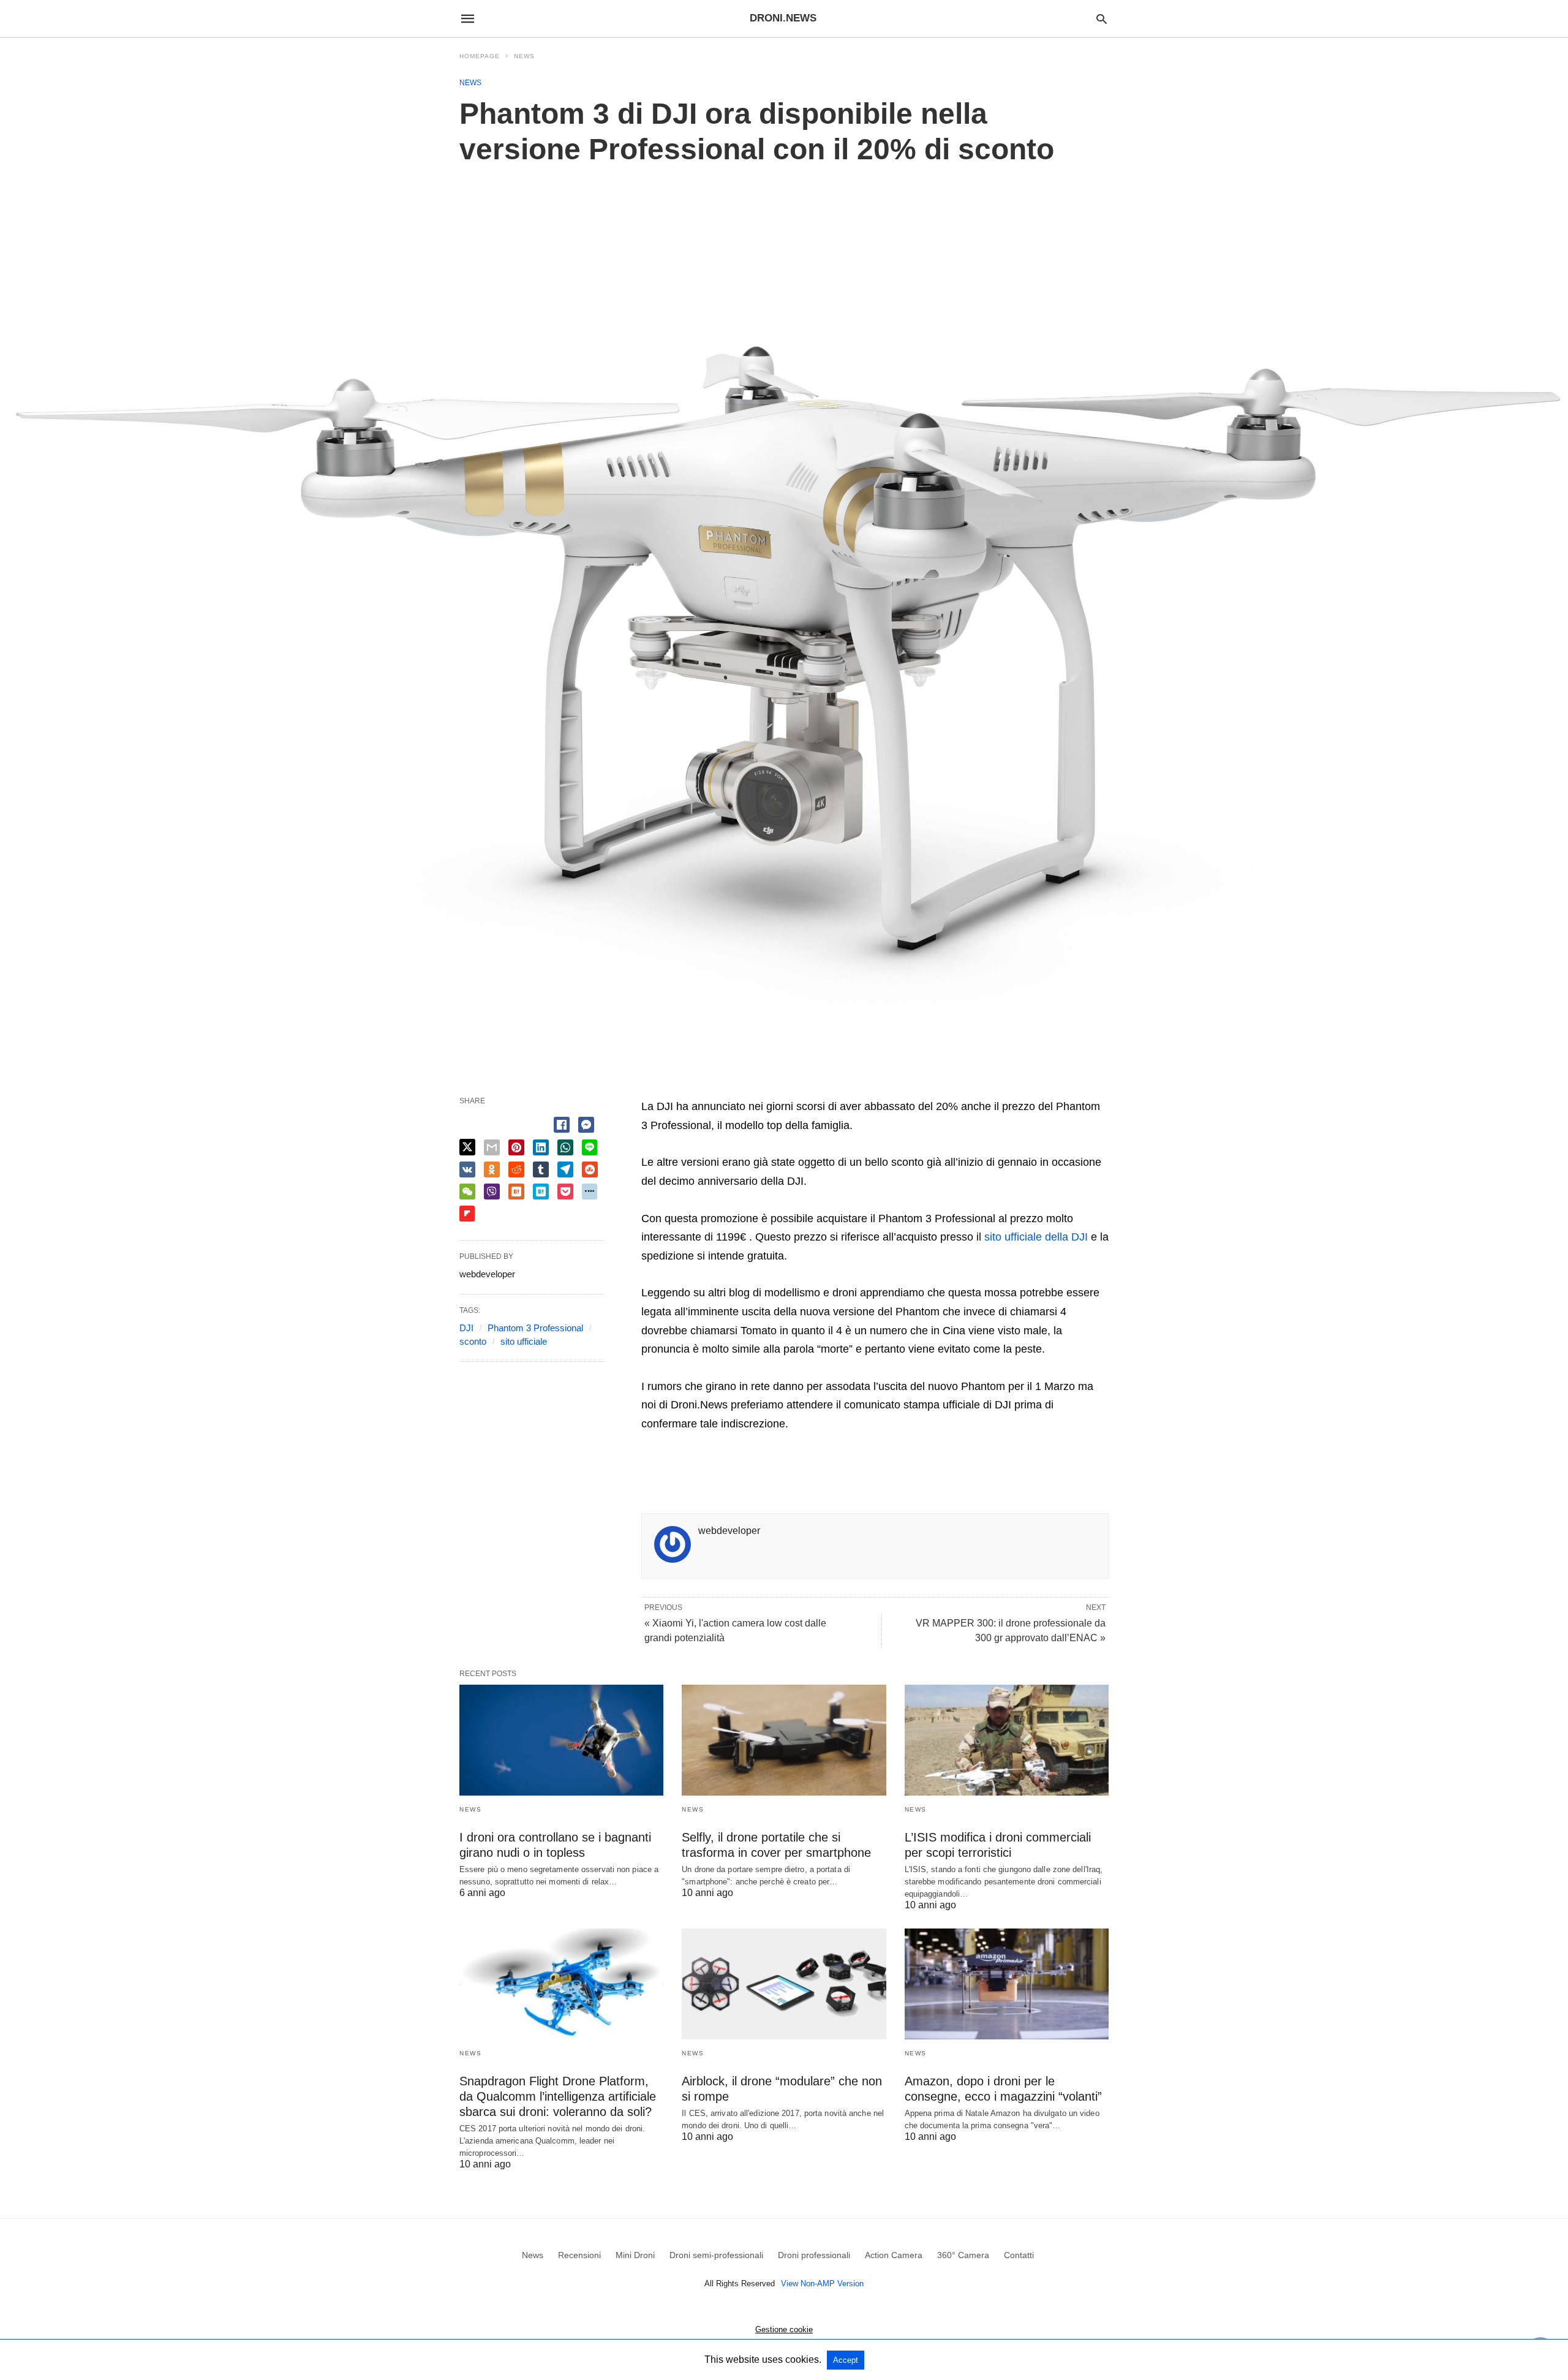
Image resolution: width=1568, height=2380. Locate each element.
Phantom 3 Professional (535, 1328)
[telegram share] (565, 1169)
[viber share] (492, 1192)
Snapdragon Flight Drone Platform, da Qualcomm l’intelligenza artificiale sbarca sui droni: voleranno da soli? (558, 2096)
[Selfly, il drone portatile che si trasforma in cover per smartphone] (784, 1740)
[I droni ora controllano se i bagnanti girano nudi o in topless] (561, 1740)
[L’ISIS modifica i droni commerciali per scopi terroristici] (1007, 1740)
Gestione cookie (784, 2329)
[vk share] (467, 1169)
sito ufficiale (524, 1341)
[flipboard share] (467, 1214)
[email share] (492, 1147)
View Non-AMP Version (822, 2284)
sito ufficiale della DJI (1036, 1237)
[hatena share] (541, 1192)
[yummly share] (516, 1192)
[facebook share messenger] (586, 1125)
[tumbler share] (541, 1169)
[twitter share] (467, 1147)
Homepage (480, 56)
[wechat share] (467, 1192)
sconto (473, 1341)
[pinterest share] (516, 1147)
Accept (846, 2360)
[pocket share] (565, 1192)
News (524, 56)
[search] (1102, 19)
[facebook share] (562, 1125)
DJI (466, 1328)
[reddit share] (516, 1169)
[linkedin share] (541, 1147)
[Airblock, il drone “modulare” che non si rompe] (784, 1984)
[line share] (590, 1147)
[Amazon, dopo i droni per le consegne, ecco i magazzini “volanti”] (1007, 1984)
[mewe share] (590, 1192)
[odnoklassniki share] (492, 1169)
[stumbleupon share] (590, 1169)
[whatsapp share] (565, 1147)
